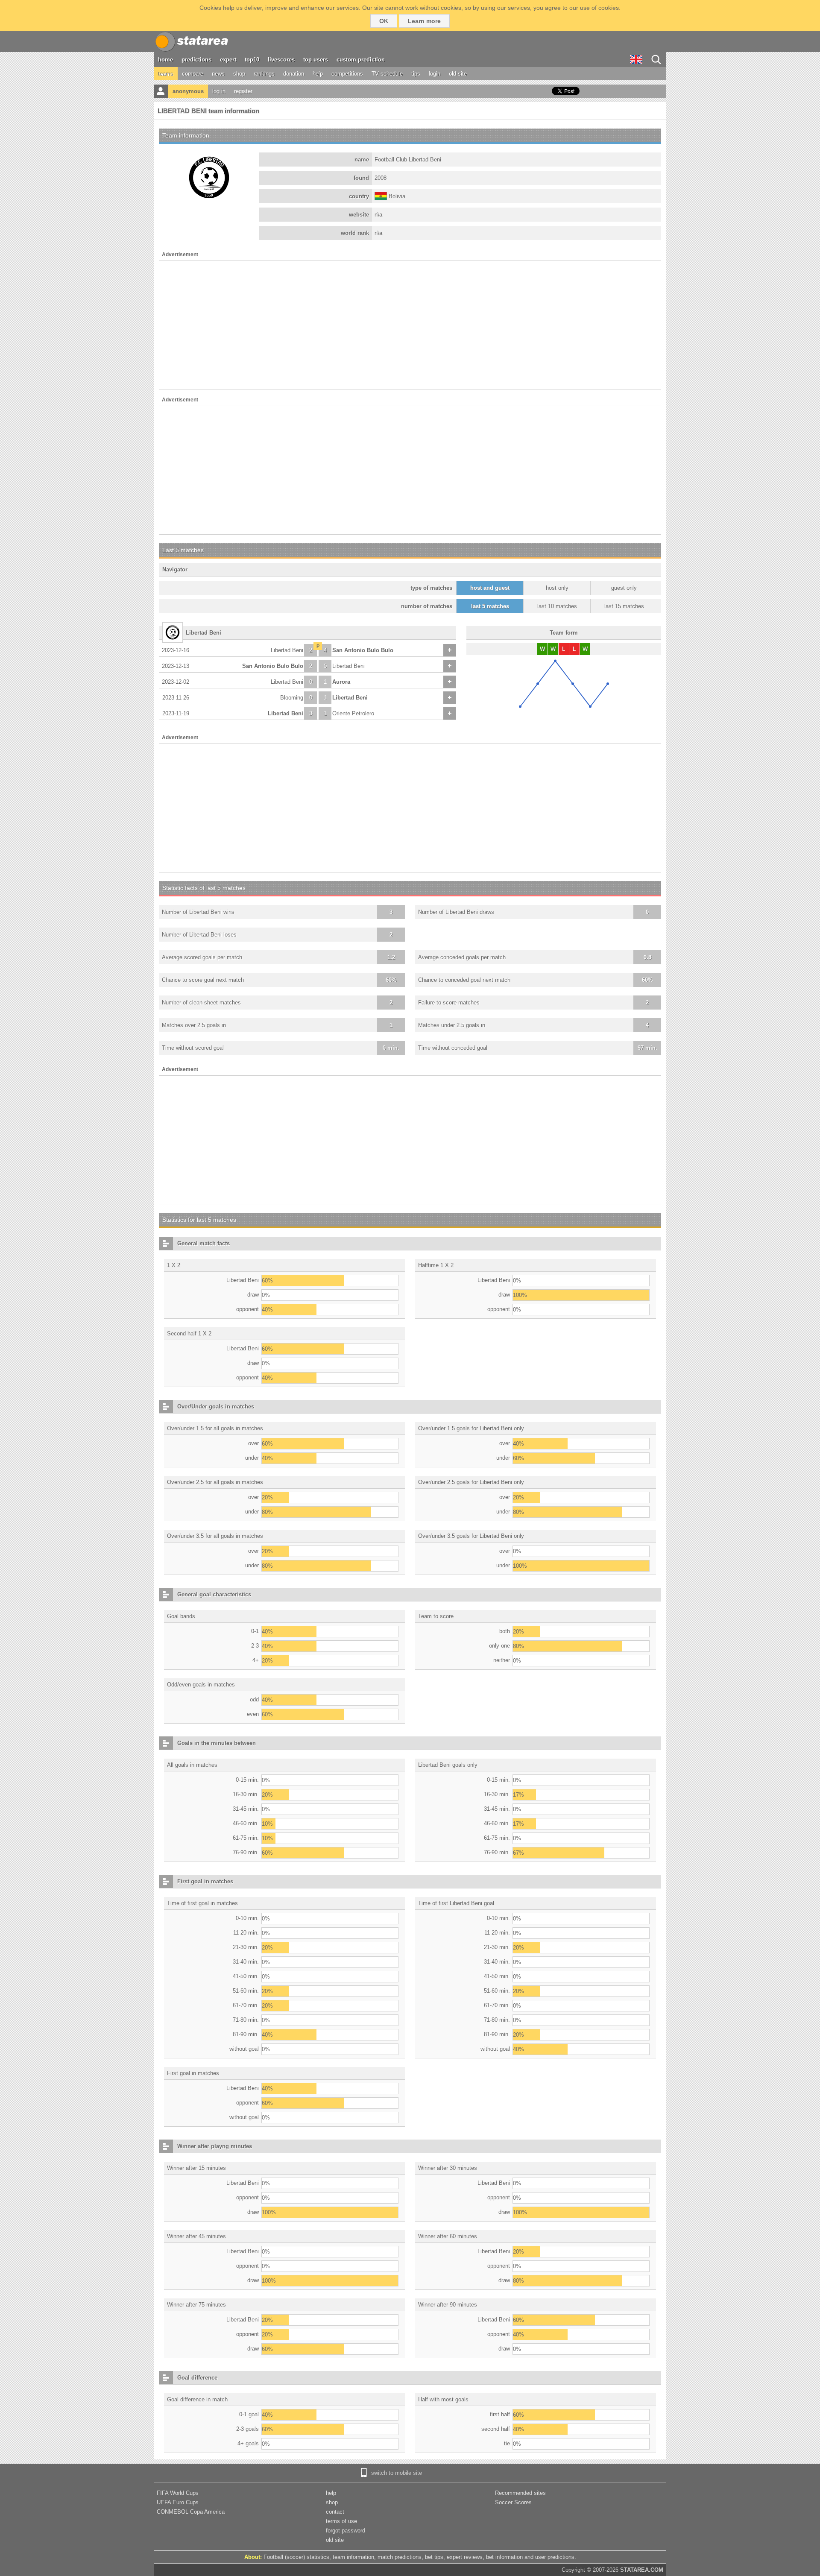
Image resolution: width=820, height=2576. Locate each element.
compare (193, 74)
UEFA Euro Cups (178, 2502)
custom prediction (361, 60)
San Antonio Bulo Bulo (363, 650)
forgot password (346, 2531)
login (435, 74)
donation (294, 74)
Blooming (292, 698)
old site (458, 74)
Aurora (341, 682)
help (318, 74)
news (218, 74)
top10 (252, 60)
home (165, 60)
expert (228, 60)
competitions (347, 74)
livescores (281, 60)
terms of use (341, 2521)
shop (239, 74)
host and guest (490, 588)
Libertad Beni (287, 650)
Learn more (424, 21)
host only (557, 588)
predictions (196, 60)
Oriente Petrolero (353, 713)
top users (316, 60)
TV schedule (387, 74)
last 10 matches (557, 606)
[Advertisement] (410, 325)
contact (335, 2512)
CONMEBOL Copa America (191, 2512)
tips (416, 74)
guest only (624, 588)
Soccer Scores (513, 2502)
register (243, 91)
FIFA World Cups (178, 2493)
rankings (264, 74)
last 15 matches (624, 606)
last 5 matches (490, 606)
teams (166, 74)
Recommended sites (520, 2493)
